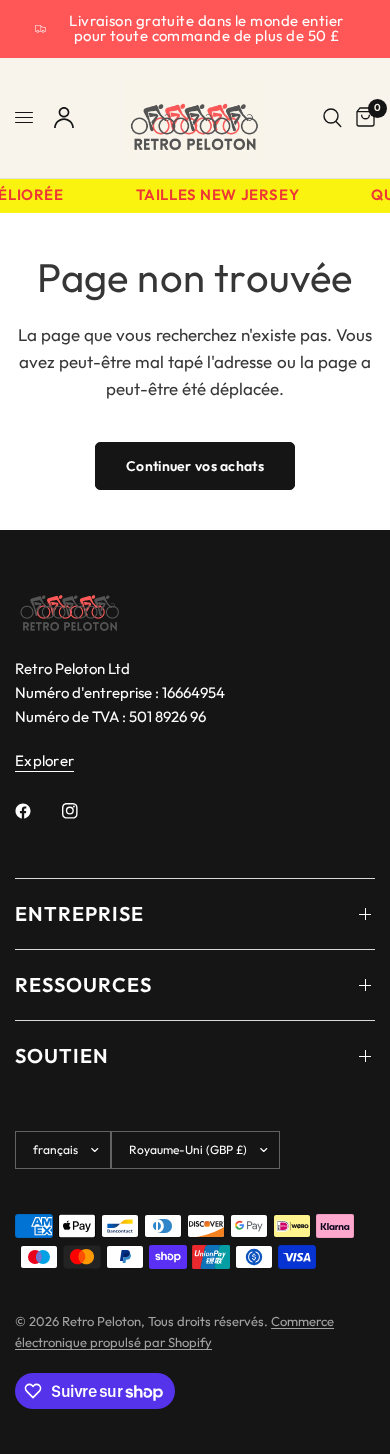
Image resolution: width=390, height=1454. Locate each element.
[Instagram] (84, 811)
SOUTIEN (62, 1055)
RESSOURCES (83, 984)
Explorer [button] (44, 760)
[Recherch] (332, 118)
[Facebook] (37, 811)
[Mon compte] (64, 118)
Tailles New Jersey (216, 195)
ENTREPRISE (79, 913)
